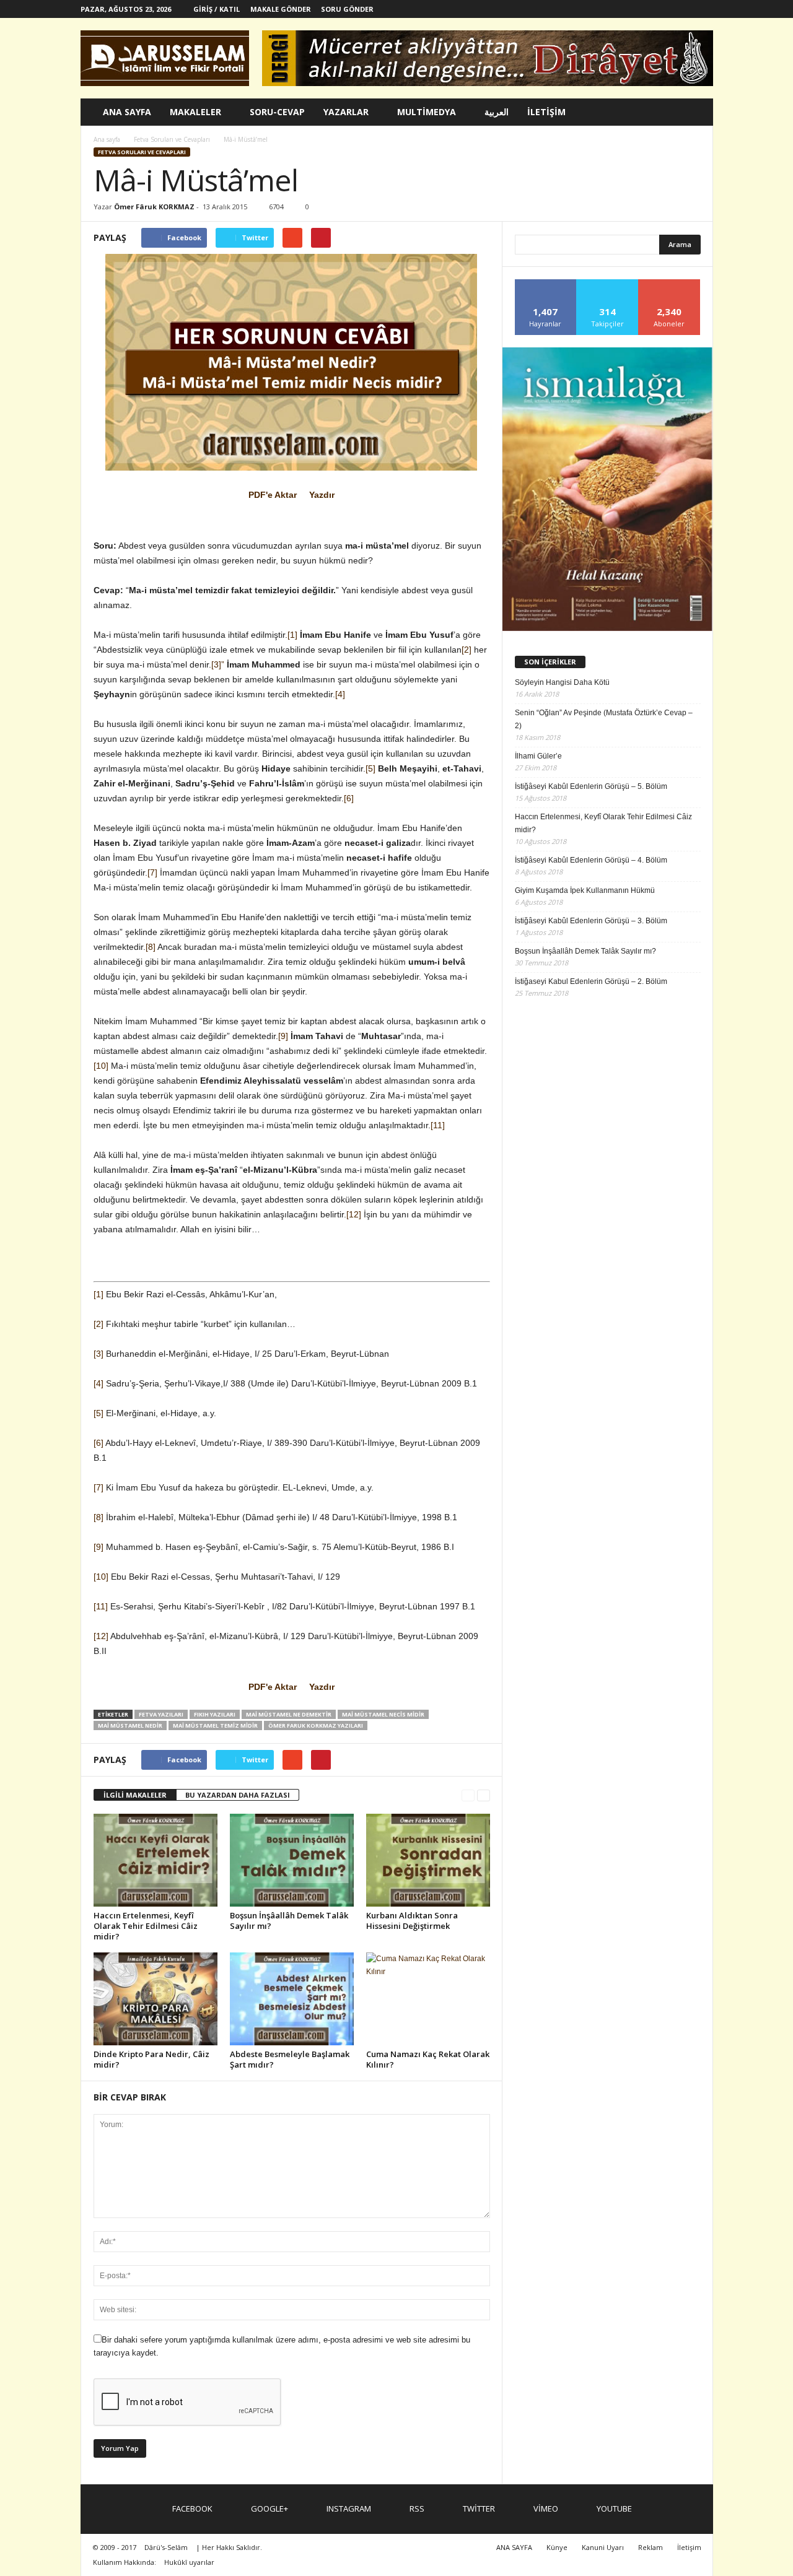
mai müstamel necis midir (383, 1714)
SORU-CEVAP (277, 112)
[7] (152, 872)
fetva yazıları (161, 1714)
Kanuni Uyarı (603, 2547)
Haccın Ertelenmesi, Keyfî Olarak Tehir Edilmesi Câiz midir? (146, 1926)
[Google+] (608, 9)
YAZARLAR (346, 112)
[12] (354, 1214)
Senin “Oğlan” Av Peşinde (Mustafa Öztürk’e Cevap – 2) (604, 719)
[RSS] (646, 9)
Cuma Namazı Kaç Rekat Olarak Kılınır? (428, 2059)
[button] (694, 112)
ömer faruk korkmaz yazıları (316, 1725)
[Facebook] (589, 9)
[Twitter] (665, 9)
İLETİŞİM (546, 112)
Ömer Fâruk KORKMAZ (154, 207)
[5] (370, 768)
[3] (99, 1354)
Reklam (651, 2547)
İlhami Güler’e (538, 756)
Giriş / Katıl (217, 9)
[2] (467, 650)
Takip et (607, 284)
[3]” (218, 664)
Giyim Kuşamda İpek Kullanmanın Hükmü (585, 890)
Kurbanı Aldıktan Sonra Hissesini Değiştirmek (412, 1921)
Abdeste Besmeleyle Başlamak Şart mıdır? (290, 2059)
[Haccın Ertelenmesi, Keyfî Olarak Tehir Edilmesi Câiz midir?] (156, 1860)
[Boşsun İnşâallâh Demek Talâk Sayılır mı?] (292, 1860)
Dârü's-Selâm (166, 2547)
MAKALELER (195, 112)
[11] (438, 1125)
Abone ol (669, 284)
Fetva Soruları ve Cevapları (142, 152)
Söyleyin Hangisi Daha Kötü (562, 682)
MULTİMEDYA (427, 112)
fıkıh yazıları (215, 1714)
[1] (292, 635)
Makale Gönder (281, 9)
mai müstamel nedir (130, 1725)
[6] (349, 798)
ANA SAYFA (127, 112)
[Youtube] (704, 9)
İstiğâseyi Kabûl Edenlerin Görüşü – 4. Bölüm (591, 860)
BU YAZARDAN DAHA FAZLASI (238, 1795)
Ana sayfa (107, 139)
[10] (101, 1066)
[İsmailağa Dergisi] (607, 489)
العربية (497, 112)
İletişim (689, 2547)
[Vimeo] (685, 9)
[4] (340, 694)
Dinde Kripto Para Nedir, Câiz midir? (151, 2059)
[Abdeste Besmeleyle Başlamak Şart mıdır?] (292, 1999)
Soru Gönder (347, 9)
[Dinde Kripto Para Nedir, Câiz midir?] (156, 1999)
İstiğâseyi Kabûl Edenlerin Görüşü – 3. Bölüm (591, 921)
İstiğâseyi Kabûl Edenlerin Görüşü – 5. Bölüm (591, 786)
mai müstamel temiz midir (215, 1725)
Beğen (546, 284)
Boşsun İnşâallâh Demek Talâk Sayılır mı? (289, 1921)
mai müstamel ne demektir (289, 1714)
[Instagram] (627, 9)
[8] (151, 947)
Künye (557, 2547)
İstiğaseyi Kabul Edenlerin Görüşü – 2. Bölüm (591, 981)
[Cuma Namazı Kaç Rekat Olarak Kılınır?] (428, 1999)
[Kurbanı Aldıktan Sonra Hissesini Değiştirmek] (428, 1860)
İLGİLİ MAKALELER (135, 1795)
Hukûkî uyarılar (189, 2562)
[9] (283, 1036)
